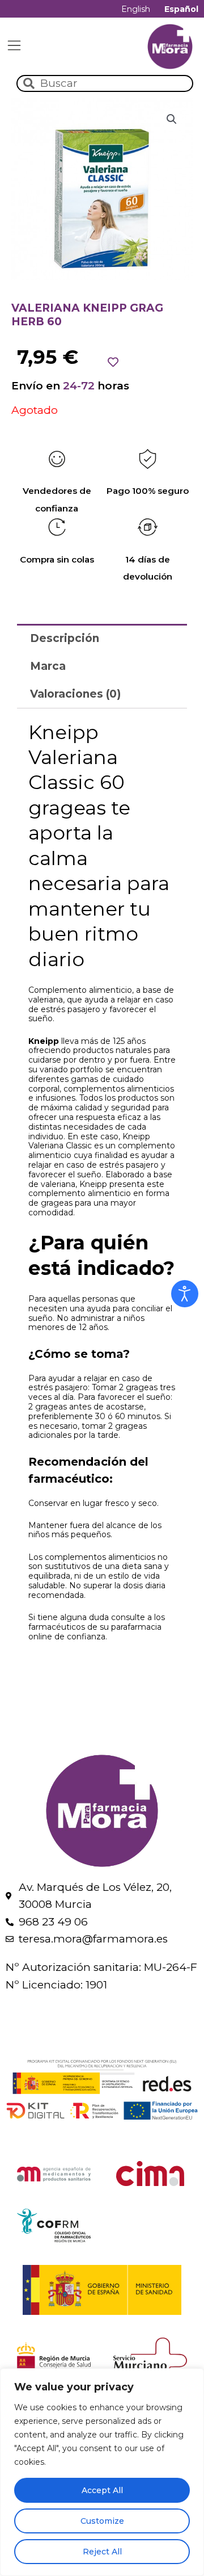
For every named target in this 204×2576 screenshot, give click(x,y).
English (136, 9)
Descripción (65, 638)
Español (181, 9)
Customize (102, 2521)
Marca (48, 666)
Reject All (102, 2552)
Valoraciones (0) (75, 694)
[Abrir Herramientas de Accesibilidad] (185, 1294)
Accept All (102, 2490)
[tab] (102, 638)
